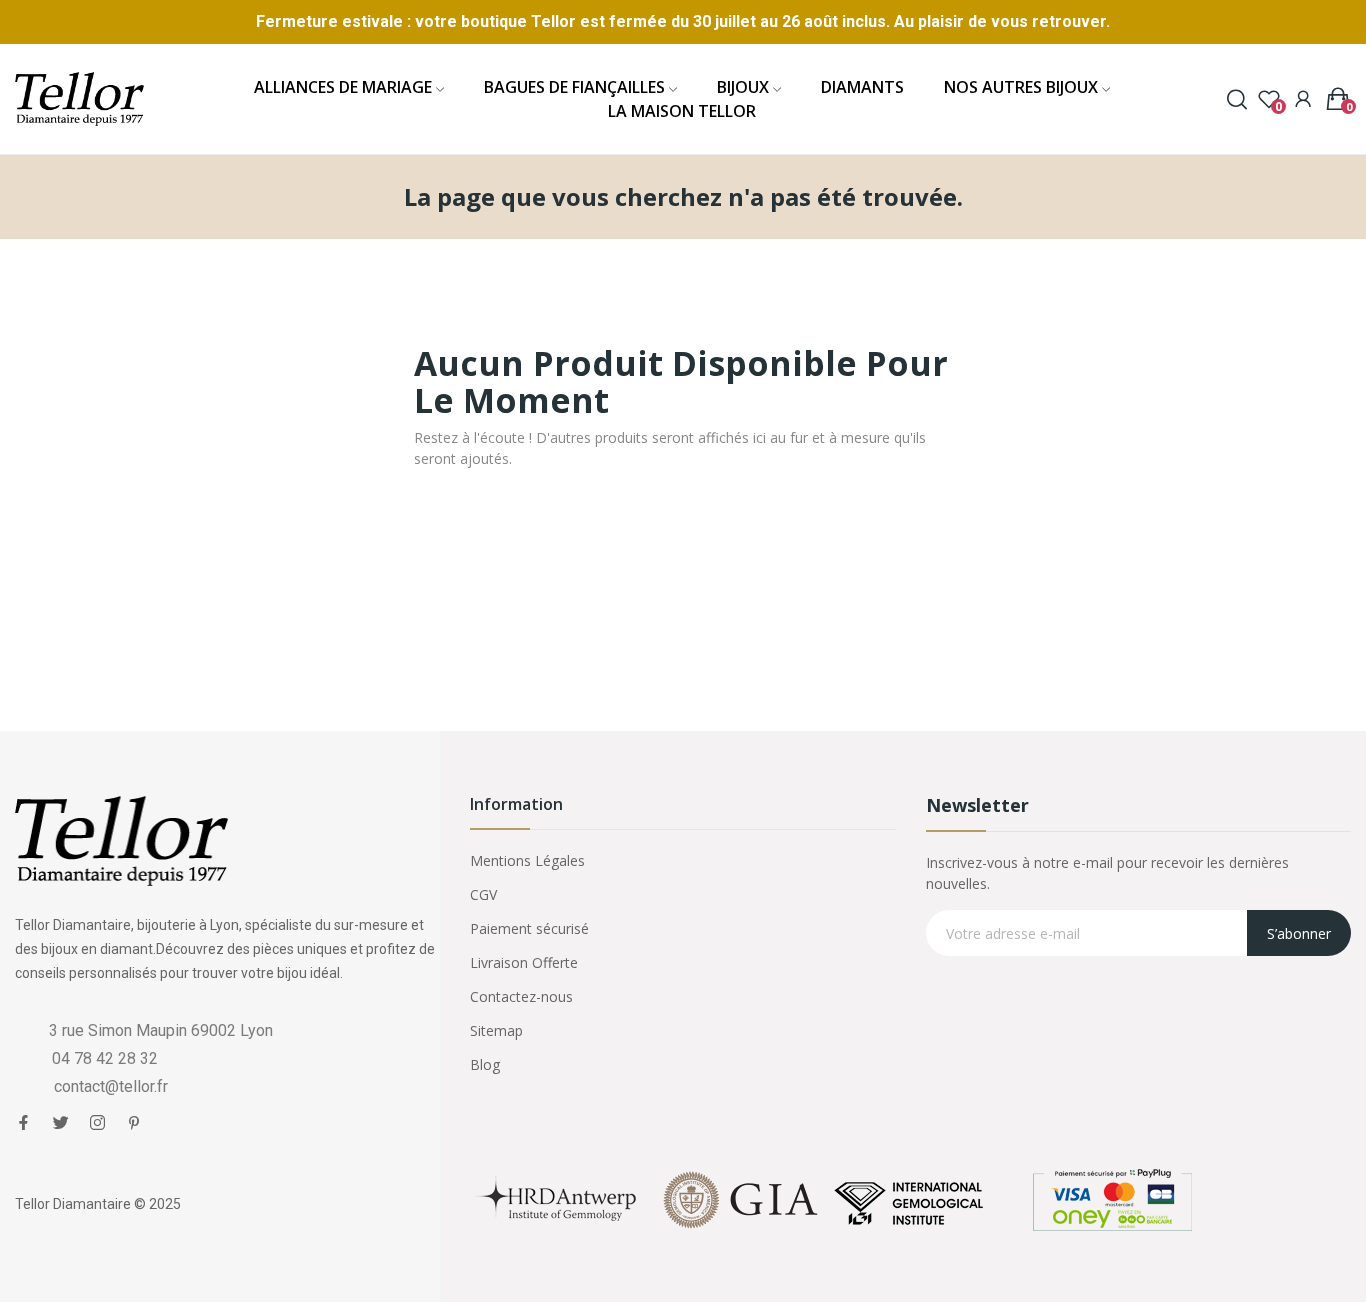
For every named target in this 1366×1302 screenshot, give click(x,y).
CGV (483, 894)
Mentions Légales (527, 860)
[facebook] (23, 1123)
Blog (485, 1064)
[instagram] (97, 1123)
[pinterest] (134, 1123)
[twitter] (60, 1123)
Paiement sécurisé (529, 928)
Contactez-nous (521, 996)
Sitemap (496, 1030)
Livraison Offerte (524, 962)
